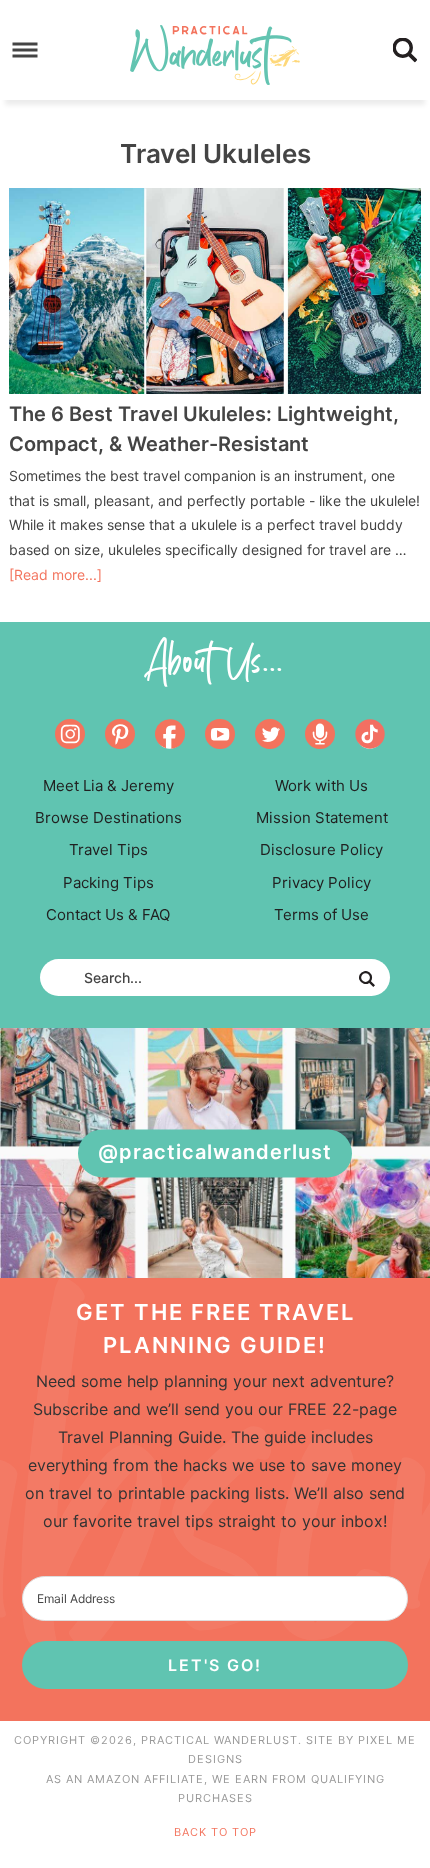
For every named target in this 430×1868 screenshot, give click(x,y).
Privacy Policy (321, 882)
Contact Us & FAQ (108, 914)
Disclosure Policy (321, 849)
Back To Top (215, 1832)
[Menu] (25, 50)
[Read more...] (55, 574)
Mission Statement (322, 817)
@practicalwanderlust (215, 1153)
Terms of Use (321, 914)
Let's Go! (215, 1665)
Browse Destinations (108, 817)
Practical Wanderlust (215, 55)
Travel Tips (108, 849)
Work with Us (321, 785)
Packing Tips (108, 882)
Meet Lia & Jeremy (108, 785)
